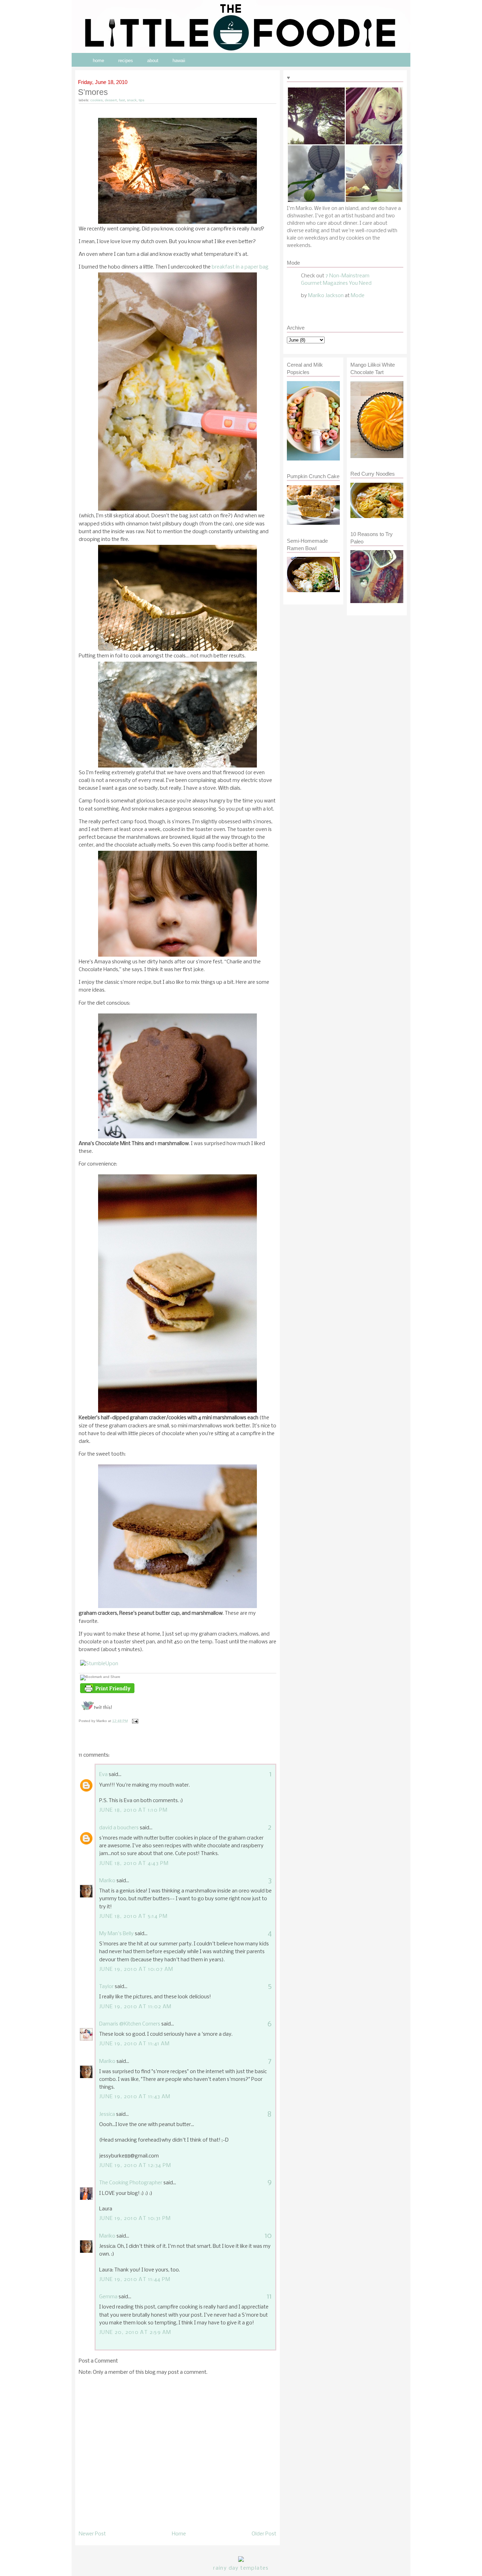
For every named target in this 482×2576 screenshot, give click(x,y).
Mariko (107, 1881)
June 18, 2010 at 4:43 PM (134, 1864)
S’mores (93, 92)
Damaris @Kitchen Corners (130, 2024)
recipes (126, 61)
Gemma (108, 2297)
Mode (358, 296)
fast (122, 100)
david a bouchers (119, 1828)
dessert (111, 100)
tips (141, 100)
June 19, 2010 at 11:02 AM (135, 2007)
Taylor (106, 1987)
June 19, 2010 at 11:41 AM (135, 2044)
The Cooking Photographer (131, 2183)
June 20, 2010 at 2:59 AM (135, 2333)
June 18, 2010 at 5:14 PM (133, 1916)
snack (132, 100)
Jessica (107, 2114)
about (153, 61)
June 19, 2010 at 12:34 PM (135, 2166)
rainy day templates (241, 2568)
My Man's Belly (116, 1934)
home (98, 61)
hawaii (179, 61)
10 (268, 2236)
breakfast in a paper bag (240, 267)
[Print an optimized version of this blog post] (107, 1693)
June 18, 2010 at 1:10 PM (133, 1810)
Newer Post (92, 2534)
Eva (103, 1775)
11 (269, 2297)
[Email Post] (134, 1721)
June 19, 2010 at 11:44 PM (135, 2280)
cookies (97, 100)
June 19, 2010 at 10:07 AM (136, 1969)
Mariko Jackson (326, 296)
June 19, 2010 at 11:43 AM (135, 2097)
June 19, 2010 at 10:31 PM (135, 2219)
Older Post (264, 2534)
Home (179, 2534)
